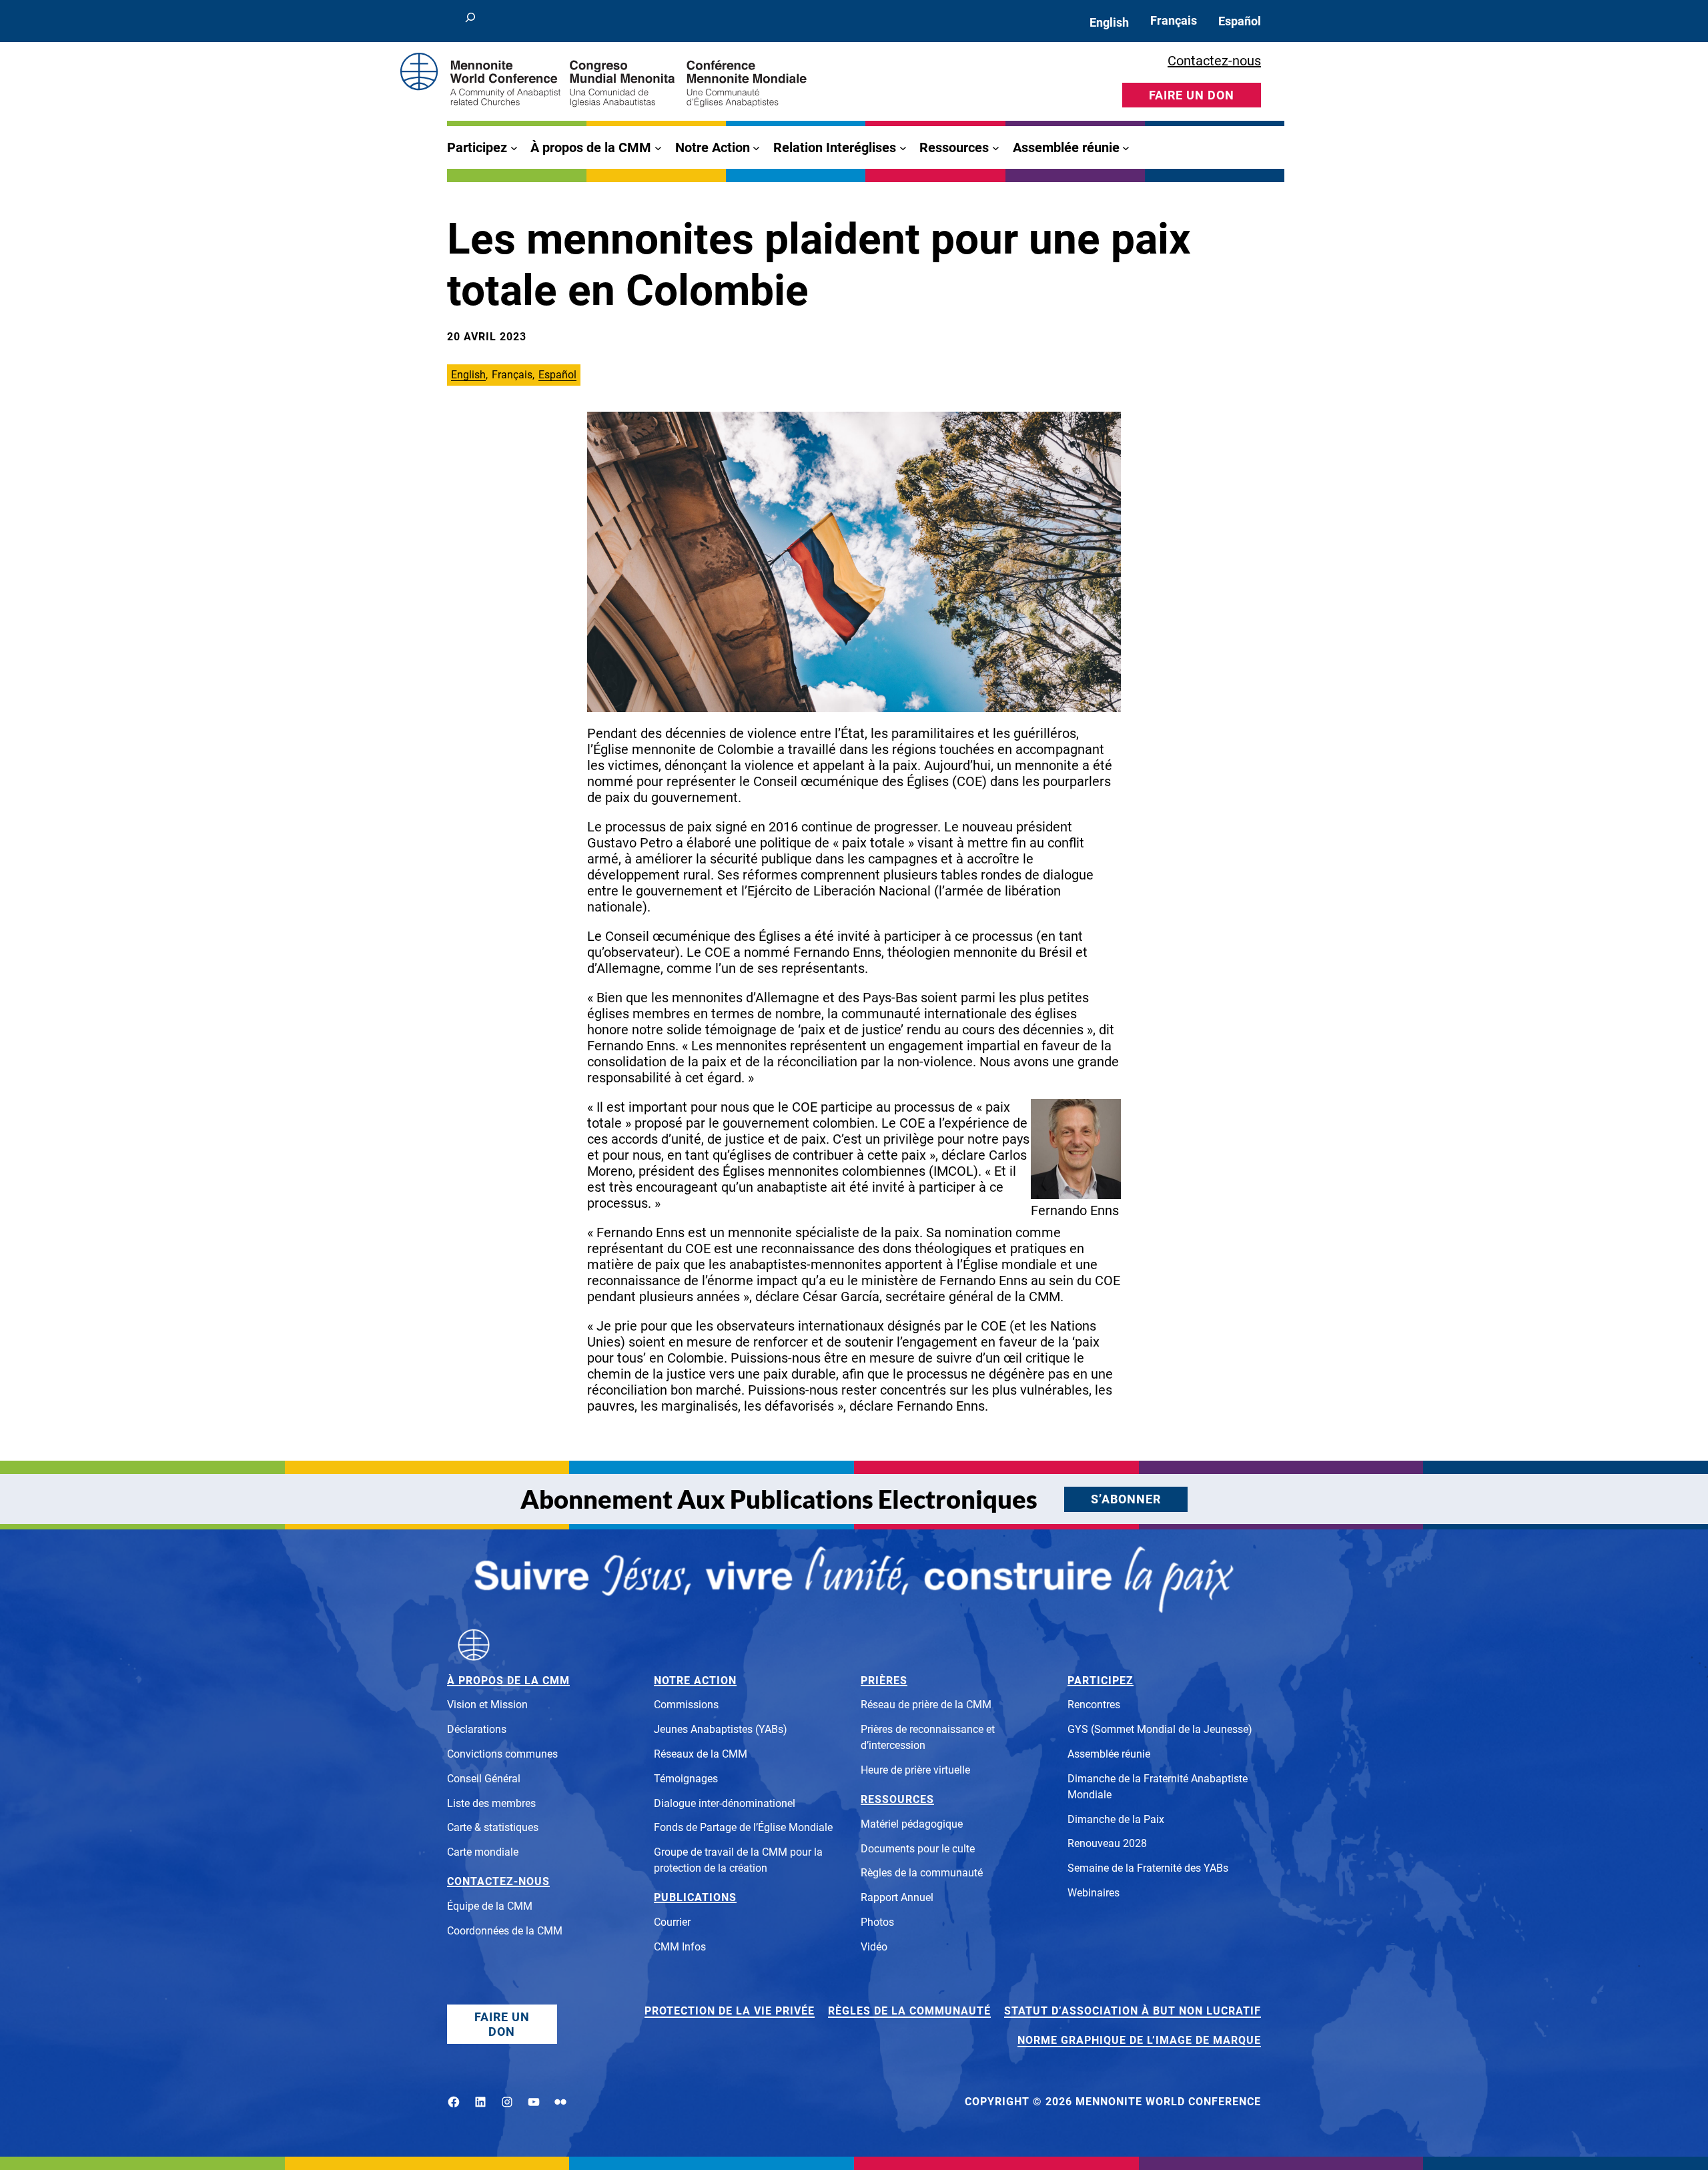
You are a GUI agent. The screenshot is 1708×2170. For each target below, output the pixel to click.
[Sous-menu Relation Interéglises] (903, 148)
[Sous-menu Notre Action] (756, 148)
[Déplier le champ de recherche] (470, 21)
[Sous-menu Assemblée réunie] (1126, 148)
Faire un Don (502, 2024)
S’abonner (1126, 1499)
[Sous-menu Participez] (514, 148)
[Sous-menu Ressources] (996, 148)
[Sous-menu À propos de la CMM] (658, 148)
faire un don (1192, 95)
